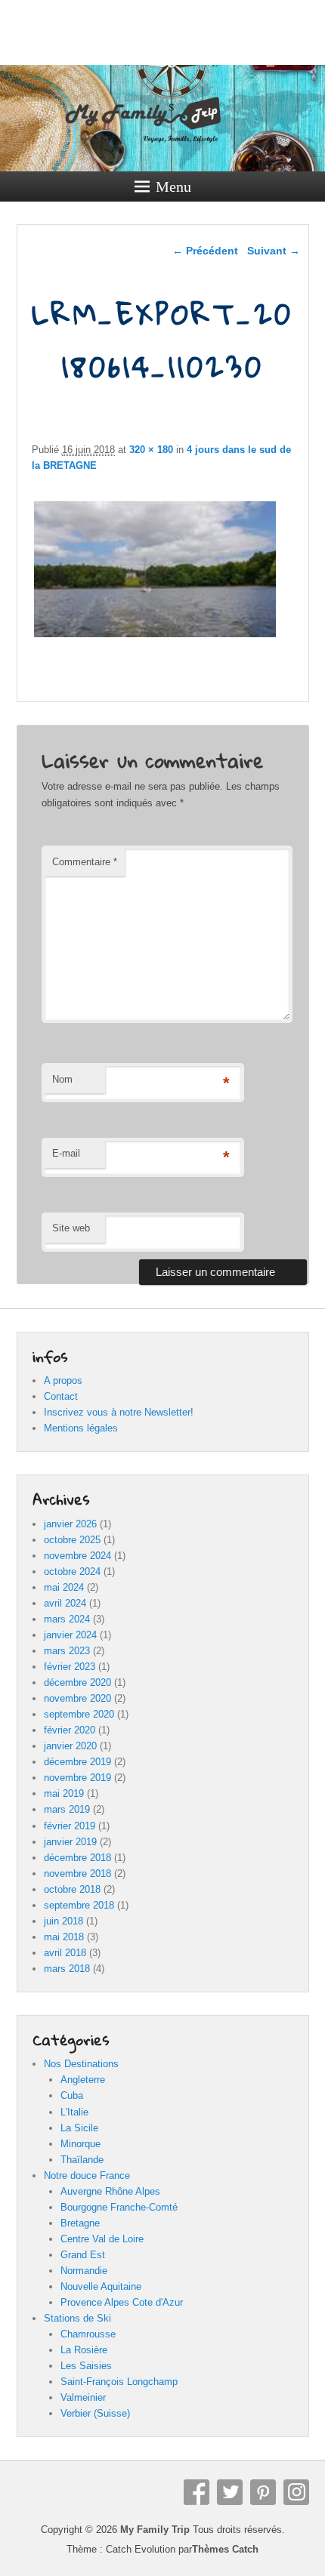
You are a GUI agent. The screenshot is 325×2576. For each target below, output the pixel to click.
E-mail (66, 1153)
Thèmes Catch (225, 2549)
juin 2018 (63, 1921)
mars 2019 (67, 1809)
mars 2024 (67, 1619)
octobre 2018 (72, 1889)
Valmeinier (83, 2397)
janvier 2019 (70, 1842)
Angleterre (83, 2080)
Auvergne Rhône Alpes (110, 2191)
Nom (62, 1079)
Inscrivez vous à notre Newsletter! (119, 1412)
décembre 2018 (77, 1858)
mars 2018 (67, 1969)
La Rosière (84, 2350)
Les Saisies (86, 2366)
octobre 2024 (72, 1571)
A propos (63, 1380)
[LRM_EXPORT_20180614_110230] (155, 637)
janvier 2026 (70, 1524)
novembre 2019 (77, 1778)
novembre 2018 (77, 1873)
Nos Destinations (81, 2064)
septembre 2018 (79, 1905)
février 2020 (70, 1730)
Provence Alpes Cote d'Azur (122, 2302)
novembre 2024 (77, 1556)
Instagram (296, 2492)
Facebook (197, 2492)
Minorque (80, 2144)
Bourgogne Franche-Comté (119, 2207)
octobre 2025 (72, 1540)
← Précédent (205, 251)
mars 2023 (67, 1651)
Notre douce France (87, 2175)
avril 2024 (65, 1603)
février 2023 (70, 1667)
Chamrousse (88, 2334)
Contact (61, 1396)
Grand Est (83, 2255)
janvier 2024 (70, 1635)
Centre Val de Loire (102, 2239)
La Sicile (79, 2128)
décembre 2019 (77, 1762)
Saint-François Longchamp (119, 2382)
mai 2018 (64, 1937)
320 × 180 (151, 450)
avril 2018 (65, 1953)
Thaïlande (82, 2160)
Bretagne (80, 2223)
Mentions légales (81, 1428)
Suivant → (274, 251)
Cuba (72, 2095)
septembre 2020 (79, 1714)
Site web (71, 1228)
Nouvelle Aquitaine (101, 2286)
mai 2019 (64, 1793)
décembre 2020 (77, 1682)
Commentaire (85, 862)
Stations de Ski (77, 2318)
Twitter (230, 2492)
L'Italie (74, 2112)
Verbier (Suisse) (95, 2413)
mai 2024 (64, 1587)
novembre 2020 (77, 1698)
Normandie (84, 2271)
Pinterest (263, 2492)
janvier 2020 (70, 1746)
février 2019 (70, 1826)
